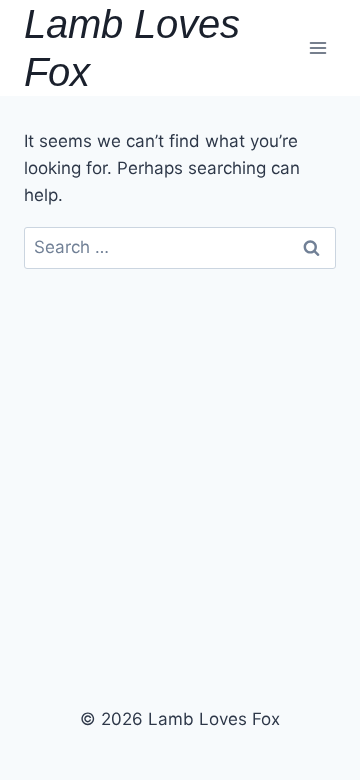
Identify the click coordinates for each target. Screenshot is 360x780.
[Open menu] (317, 47)
